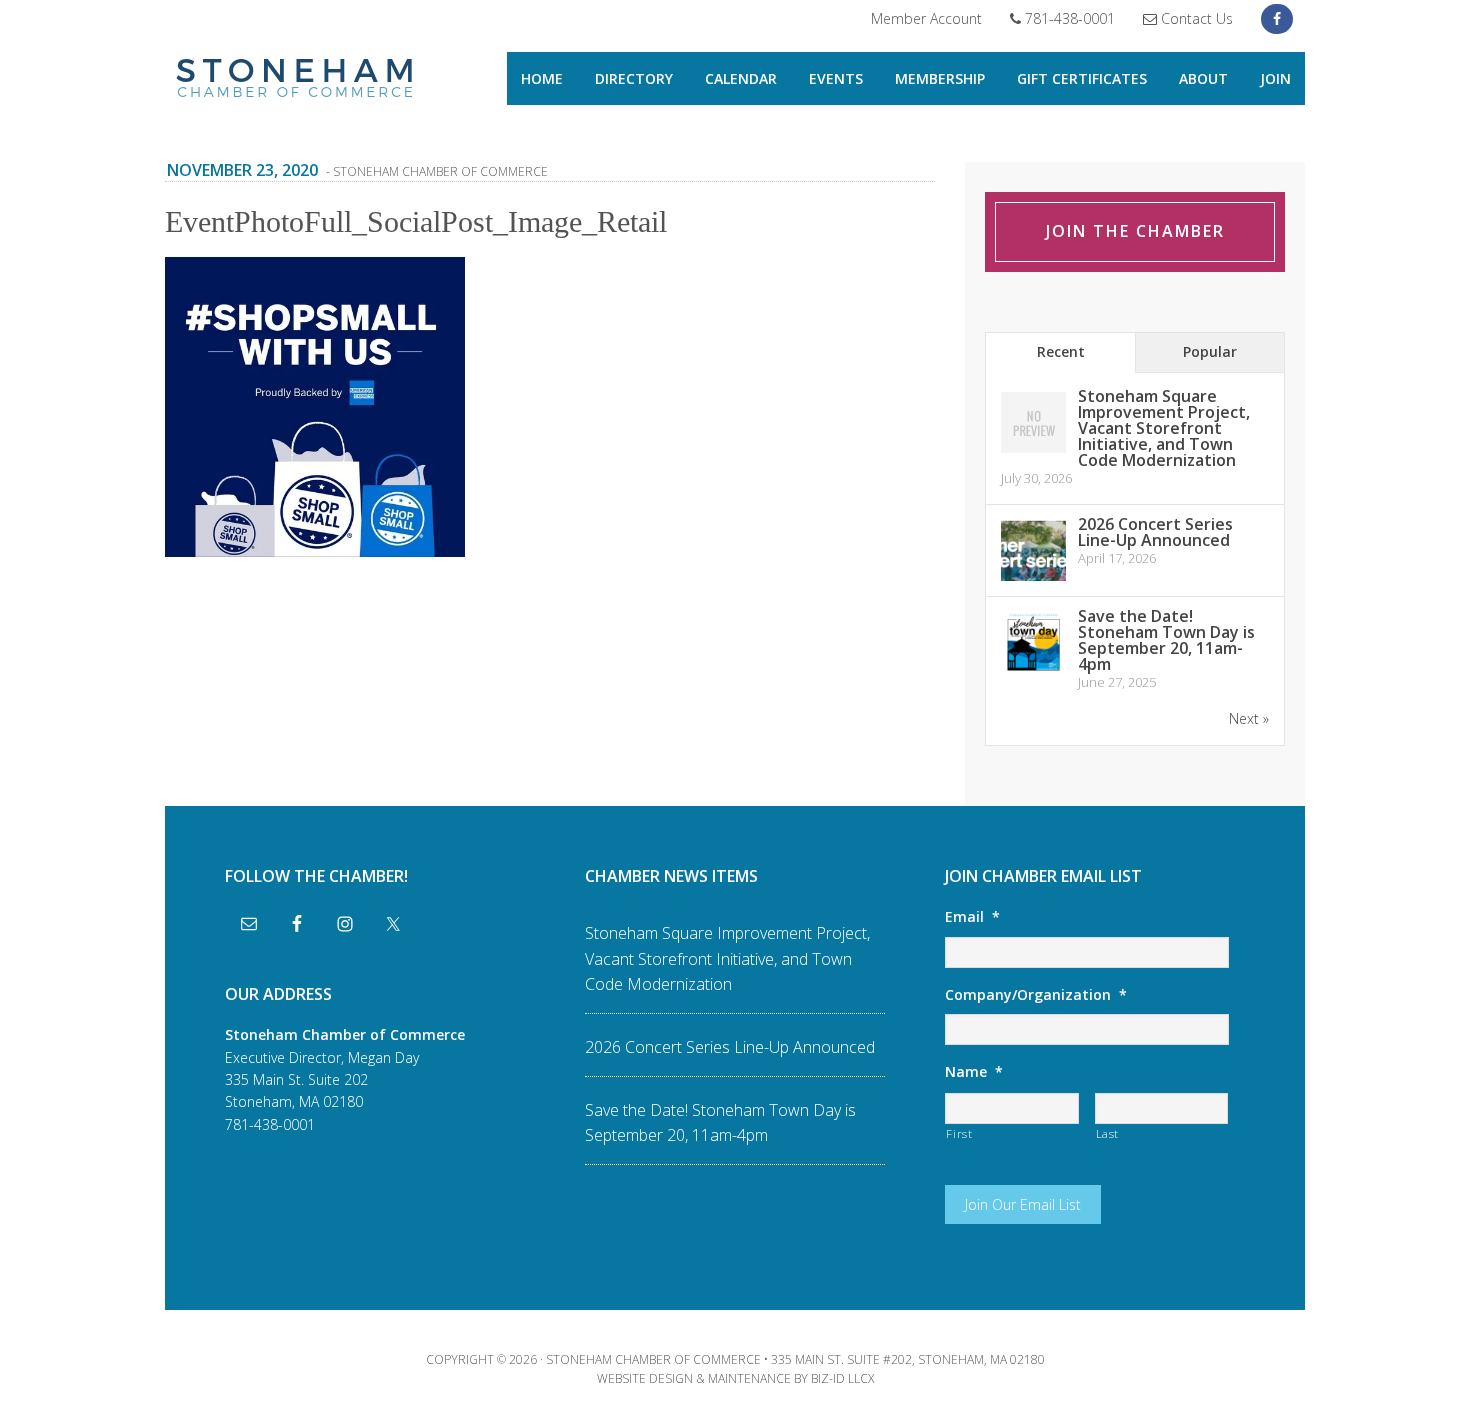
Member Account (926, 18)
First (959, 1133)
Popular (1210, 351)
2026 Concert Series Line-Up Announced (1155, 532)
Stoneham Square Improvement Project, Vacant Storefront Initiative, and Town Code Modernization (1164, 428)
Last (1108, 1133)
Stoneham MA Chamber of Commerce (295, 80)
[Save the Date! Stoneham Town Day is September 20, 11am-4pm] (1033, 671)
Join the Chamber (1135, 231)
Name (974, 1072)
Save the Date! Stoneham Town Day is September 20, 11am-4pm (1166, 640)
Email (972, 917)
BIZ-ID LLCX (842, 1378)
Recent (1061, 351)
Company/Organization (1036, 995)
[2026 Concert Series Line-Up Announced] (1033, 579)
